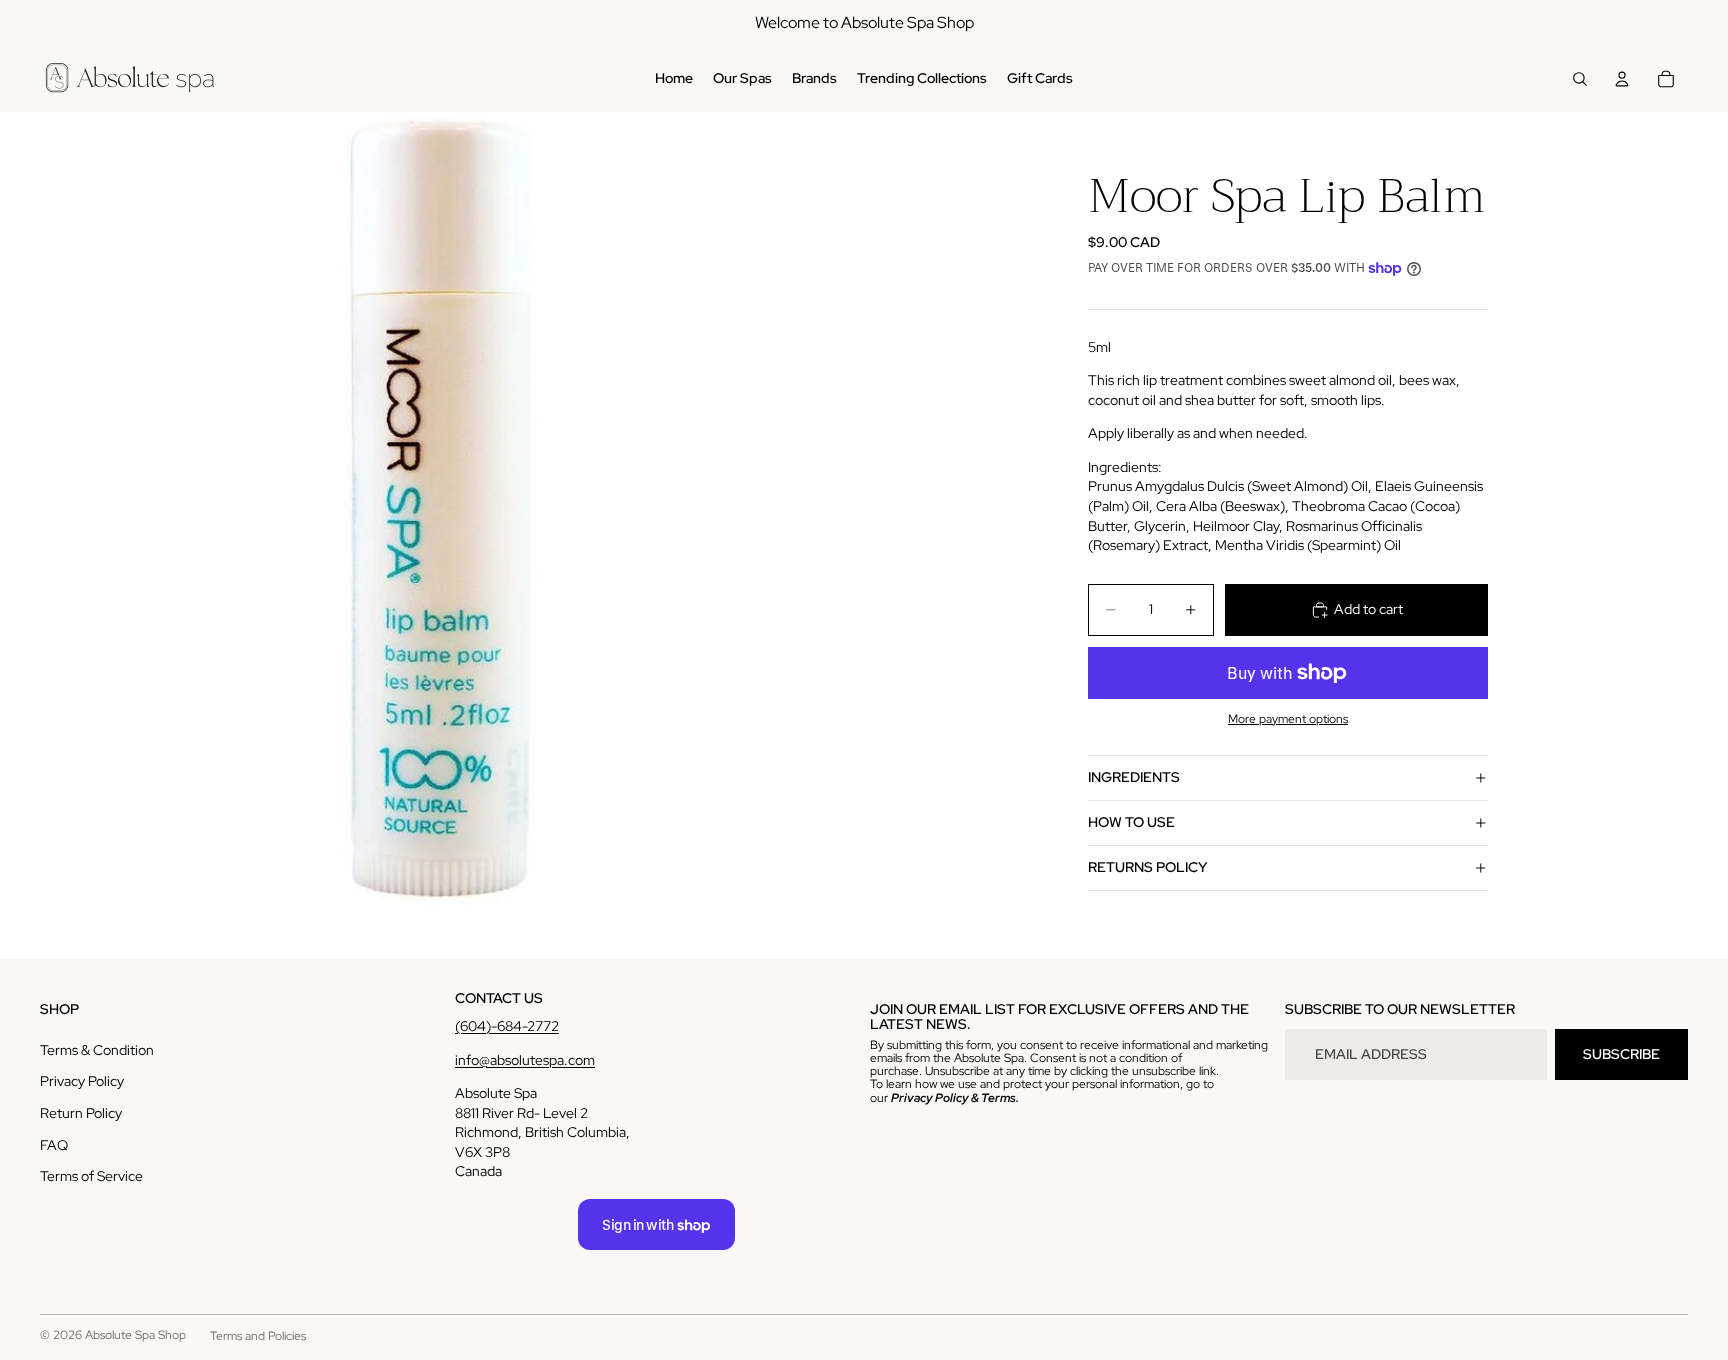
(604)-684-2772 (507, 1026)
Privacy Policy (82, 1081)
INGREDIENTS (1134, 777)
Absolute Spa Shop (135, 1335)
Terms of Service (91, 1176)
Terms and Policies (258, 1336)
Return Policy (81, 1113)
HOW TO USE (1131, 822)
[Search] (1580, 79)
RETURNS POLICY (1147, 867)
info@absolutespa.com (525, 1060)
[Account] (1622, 79)
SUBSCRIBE (1621, 1054)
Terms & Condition (97, 1050)
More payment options (1288, 719)
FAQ (54, 1145)
